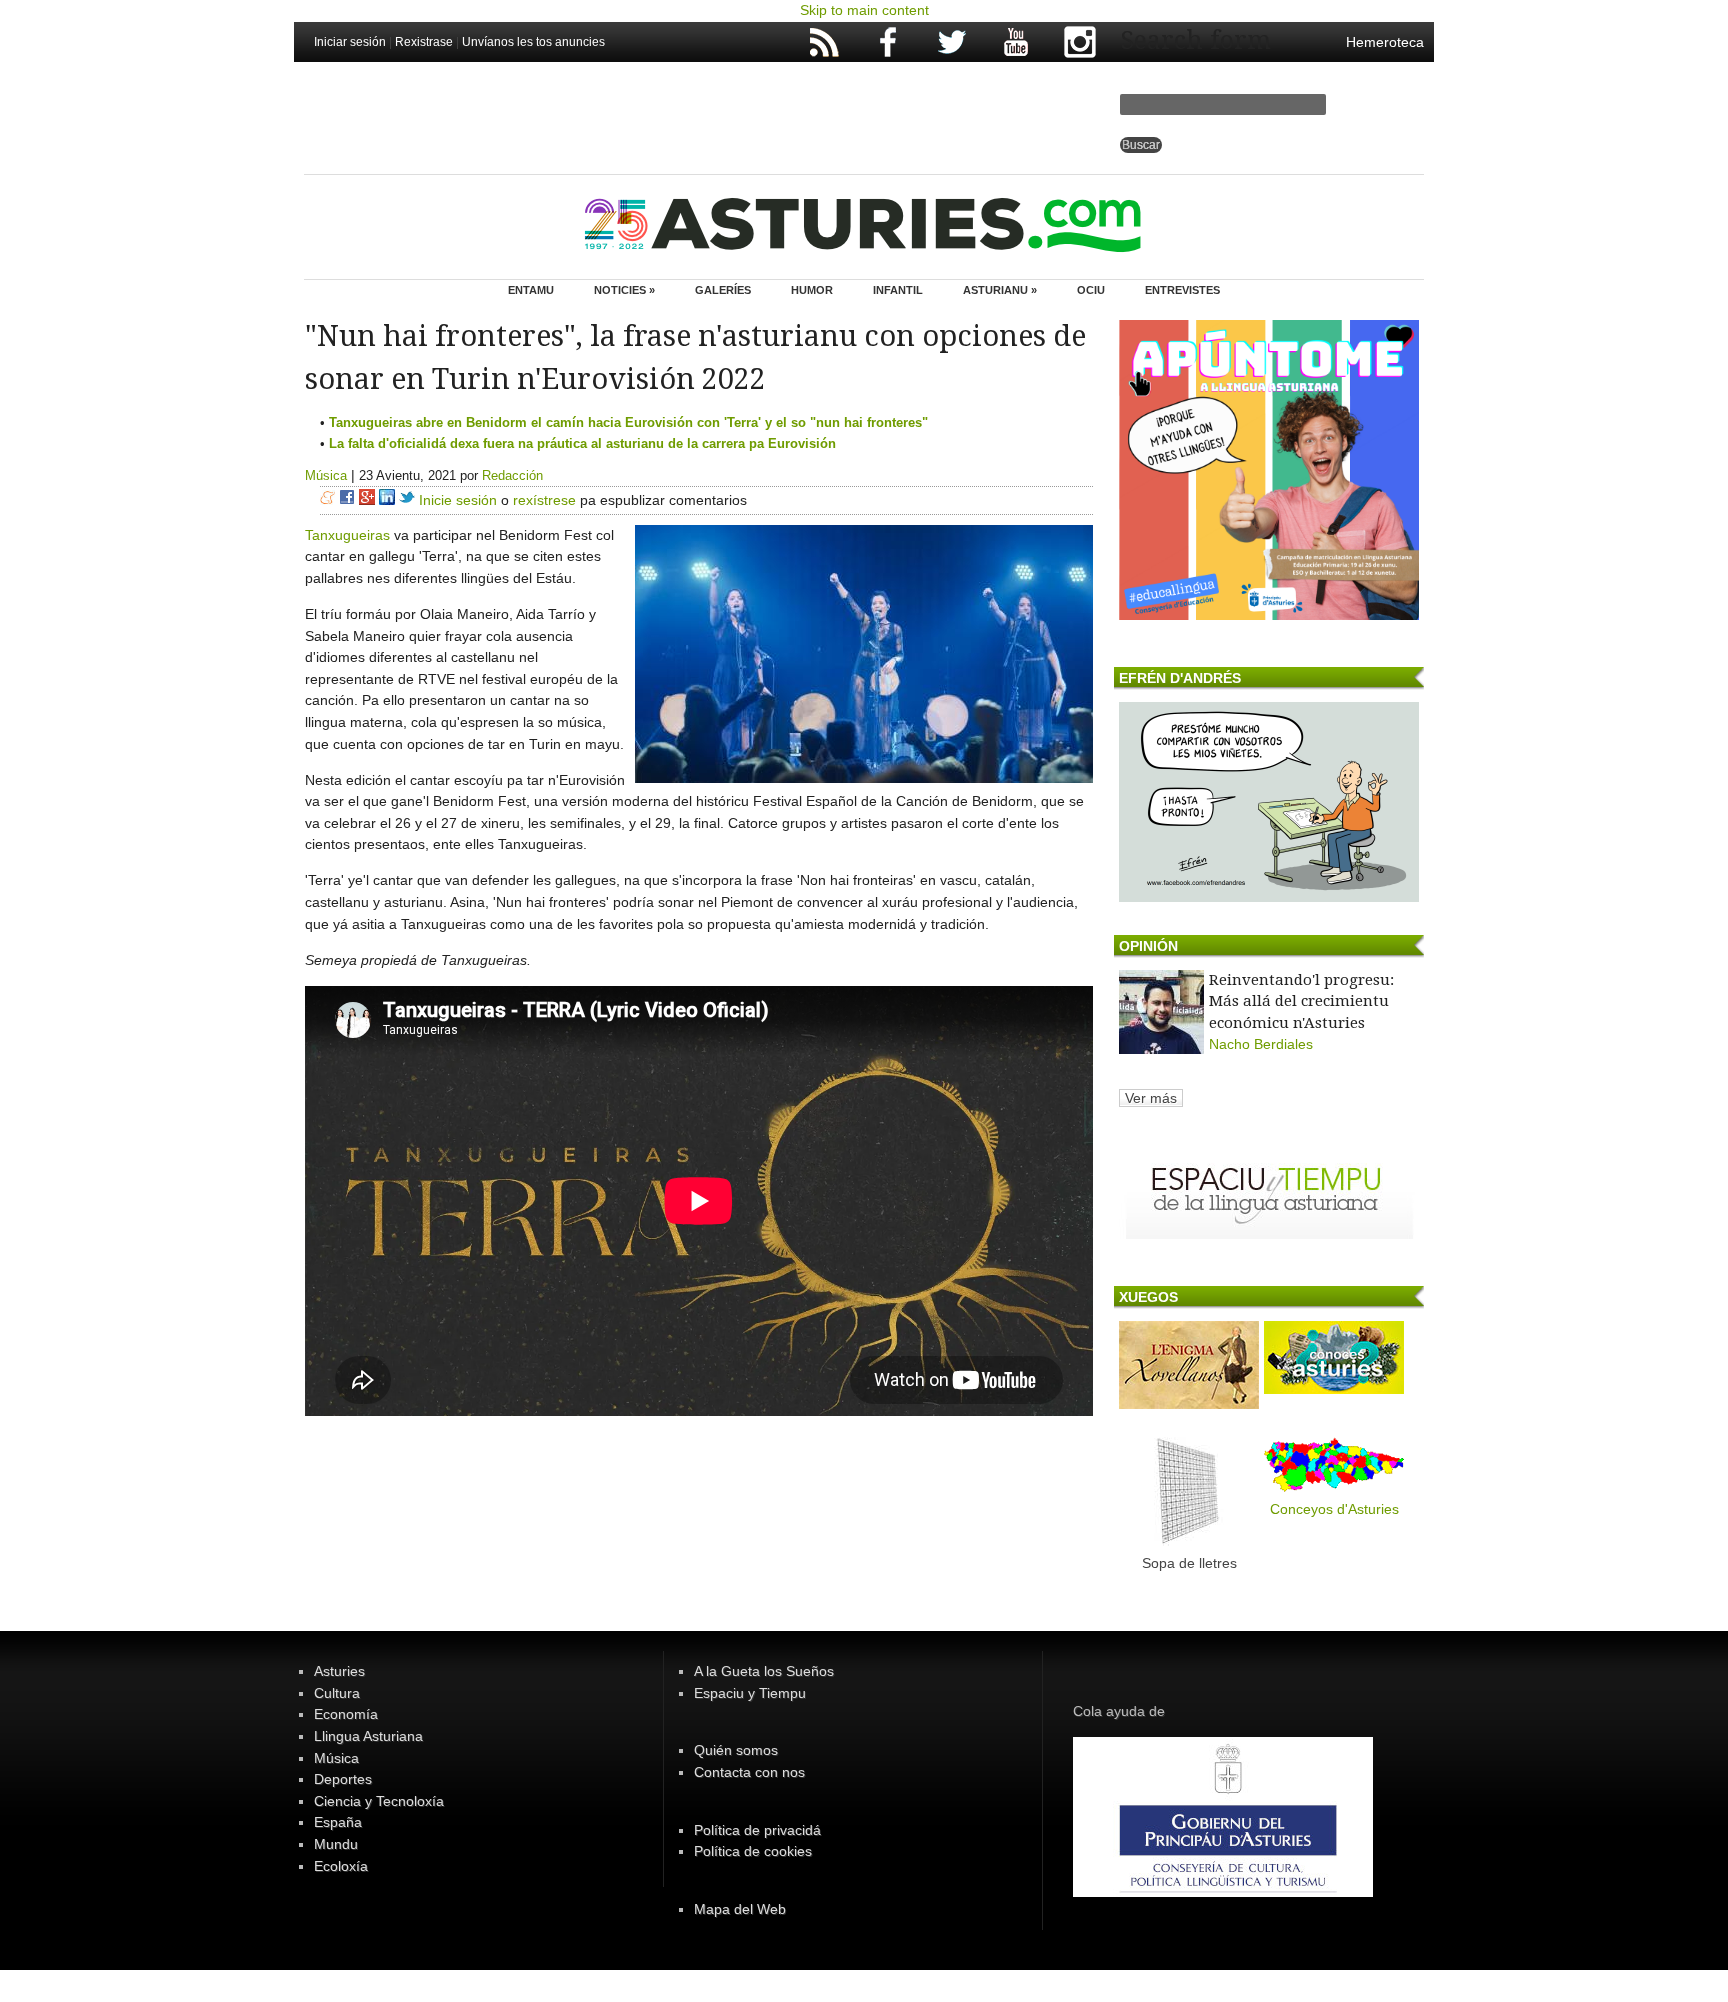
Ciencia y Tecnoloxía (379, 1801)
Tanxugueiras (347, 535)
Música (326, 475)
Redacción (512, 475)
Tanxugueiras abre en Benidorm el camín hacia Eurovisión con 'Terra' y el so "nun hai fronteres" (628, 422)
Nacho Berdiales (1261, 1044)
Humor (812, 290)
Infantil (898, 290)
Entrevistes (1182, 290)
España (338, 1822)
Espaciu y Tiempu (750, 1693)
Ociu (1091, 290)
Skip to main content (864, 10)
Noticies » (624, 290)
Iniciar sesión (350, 42)
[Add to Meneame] (327, 500)
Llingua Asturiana (368, 1736)
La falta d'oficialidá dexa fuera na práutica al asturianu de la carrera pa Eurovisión (582, 443)
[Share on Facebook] (347, 500)
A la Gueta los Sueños (764, 1671)
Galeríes (723, 290)
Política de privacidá (757, 1830)
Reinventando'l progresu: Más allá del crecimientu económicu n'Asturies (1301, 1001)
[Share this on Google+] (367, 500)
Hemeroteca (1385, 42)
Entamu (531, 290)
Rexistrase (424, 42)
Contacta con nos (749, 1772)
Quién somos (736, 1750)
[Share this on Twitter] (407, 500)
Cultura (337, 1693)
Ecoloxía (341, 1866)
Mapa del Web (740, 1909)
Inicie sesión (458, 500)
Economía (346, 1714)
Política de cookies (753, 1851)
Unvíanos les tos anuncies (533, 42)
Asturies (339, 1671)
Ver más (1151, 1098)
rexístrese (544, 500)
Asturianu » (1000, 290)
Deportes (343, 1779)
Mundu (336, 1844)
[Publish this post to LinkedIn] (387, 500)
